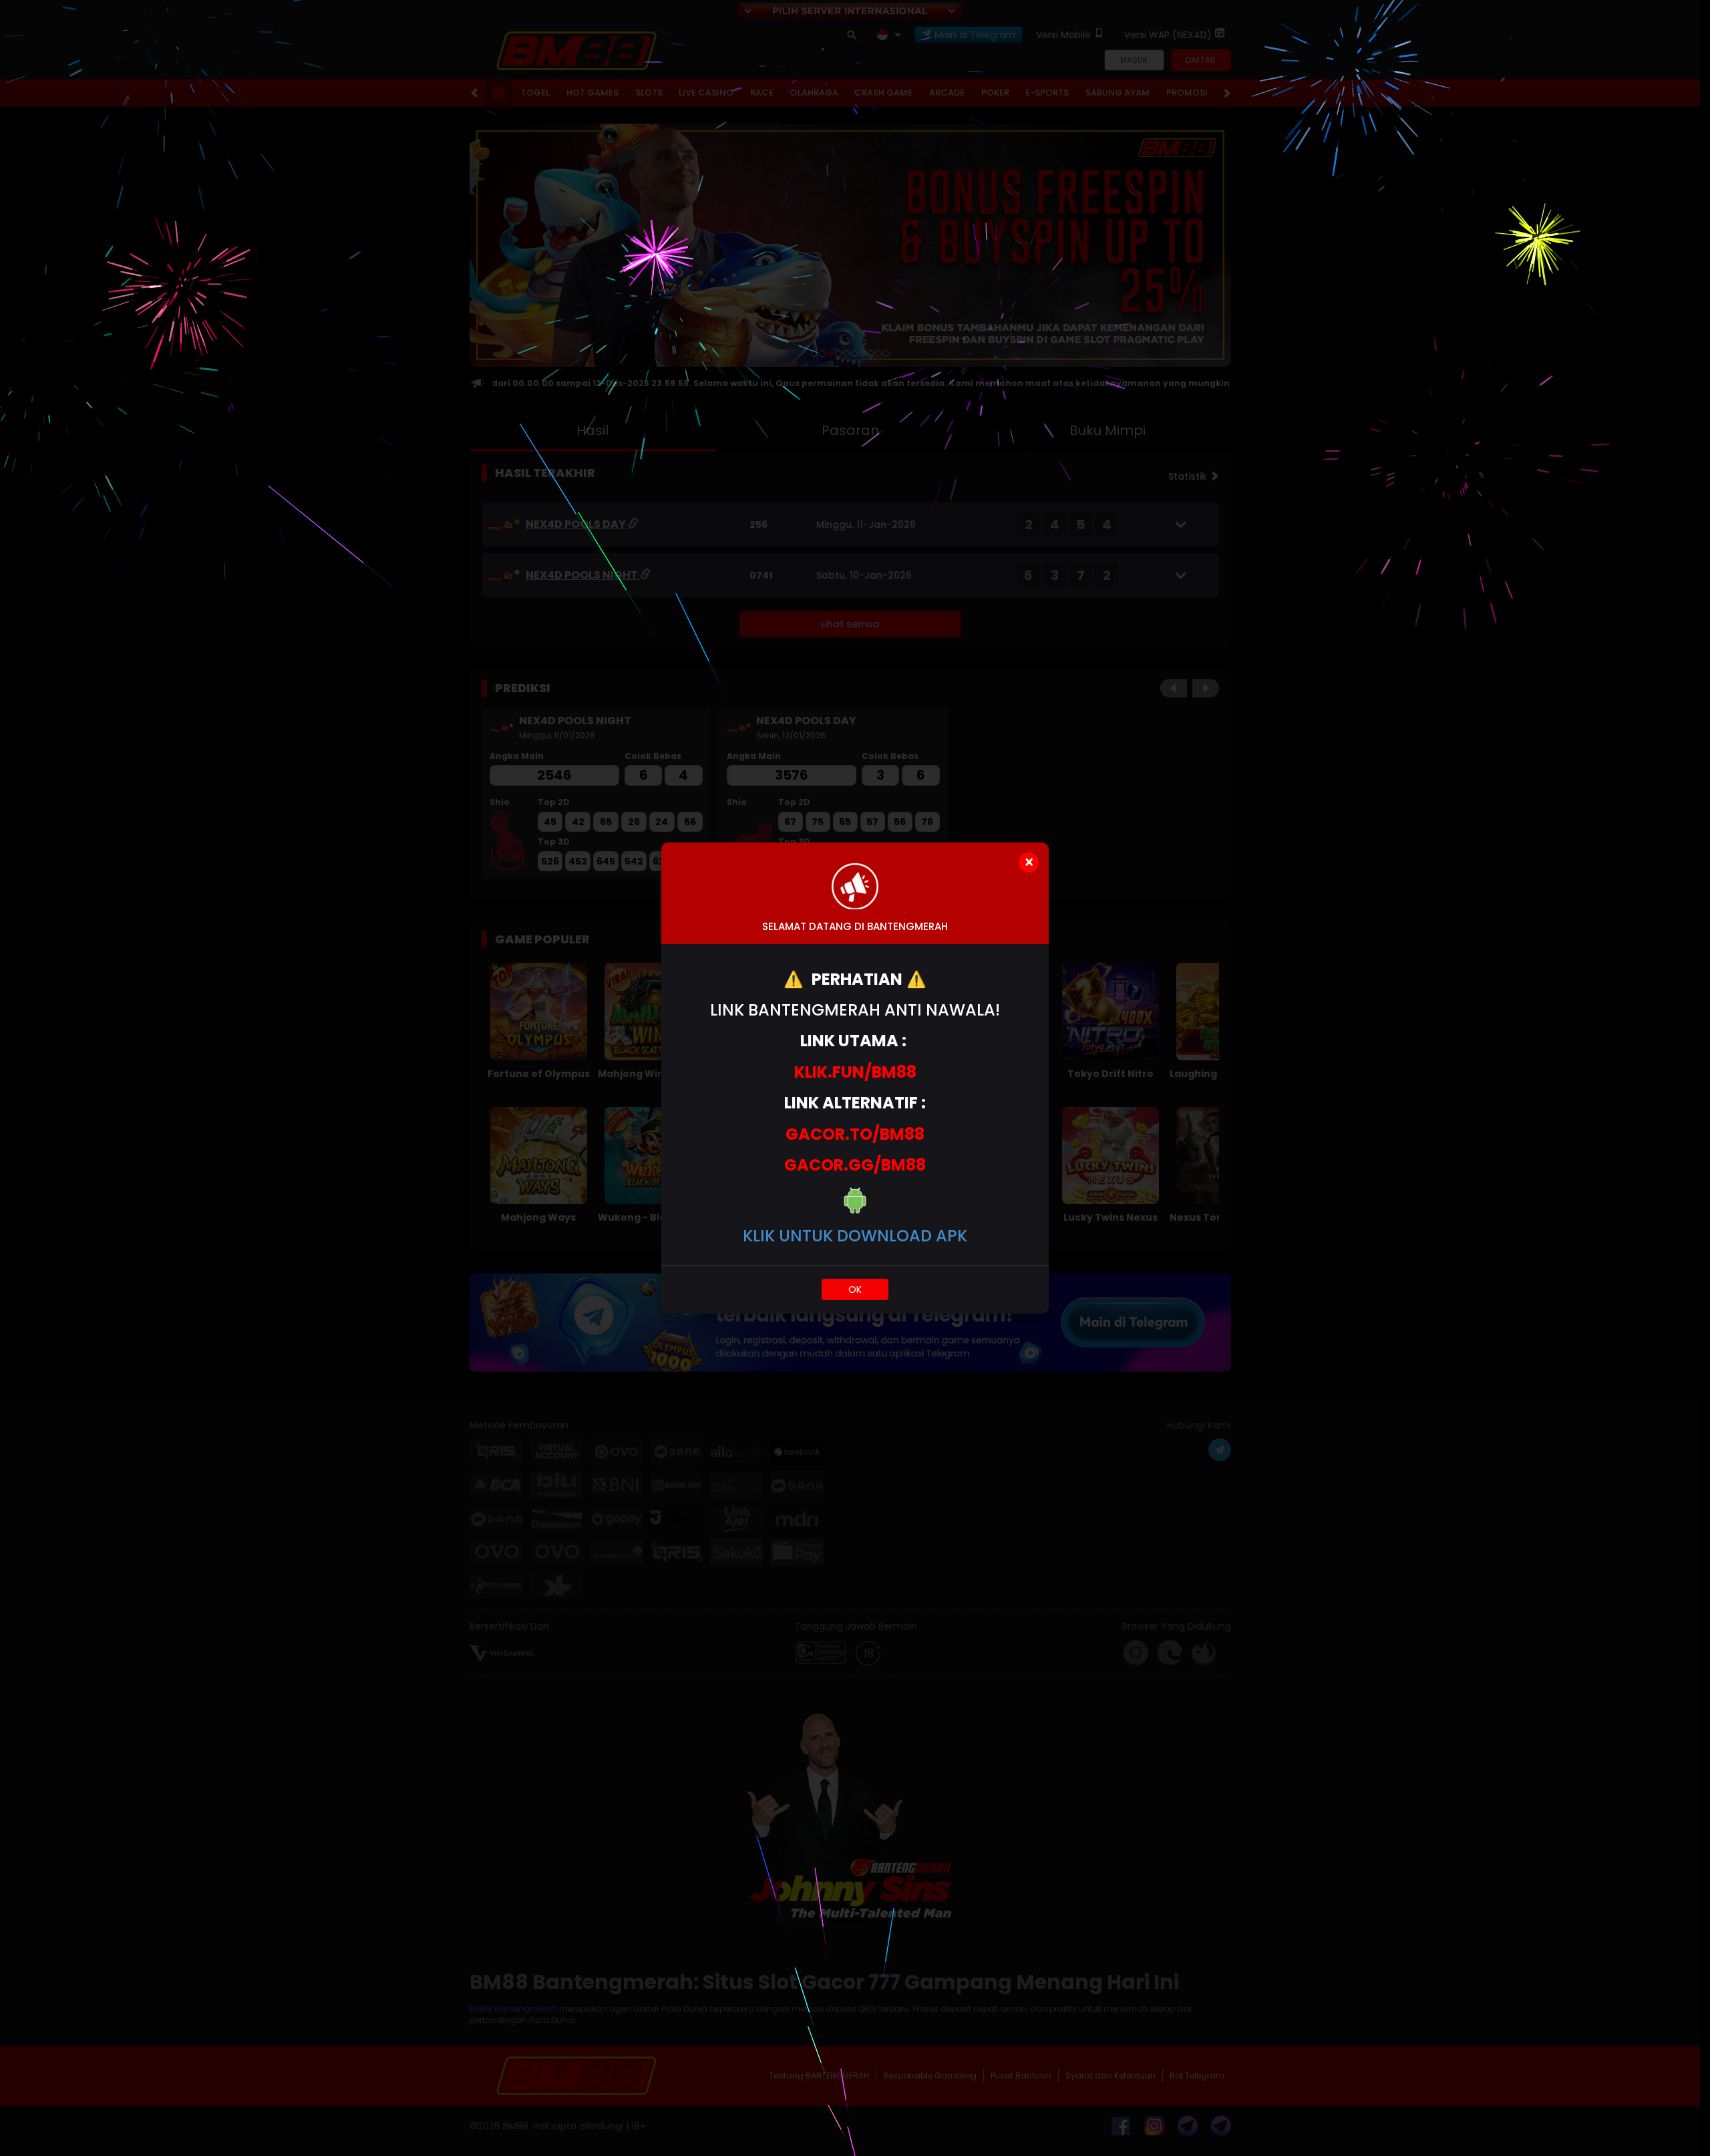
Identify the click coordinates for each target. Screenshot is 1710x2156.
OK (855, 1289)
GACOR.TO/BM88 (855, 1134)
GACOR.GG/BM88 (855, 1165)
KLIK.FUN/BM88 (855, 1072)
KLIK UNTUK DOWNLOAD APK (855, 1236)
